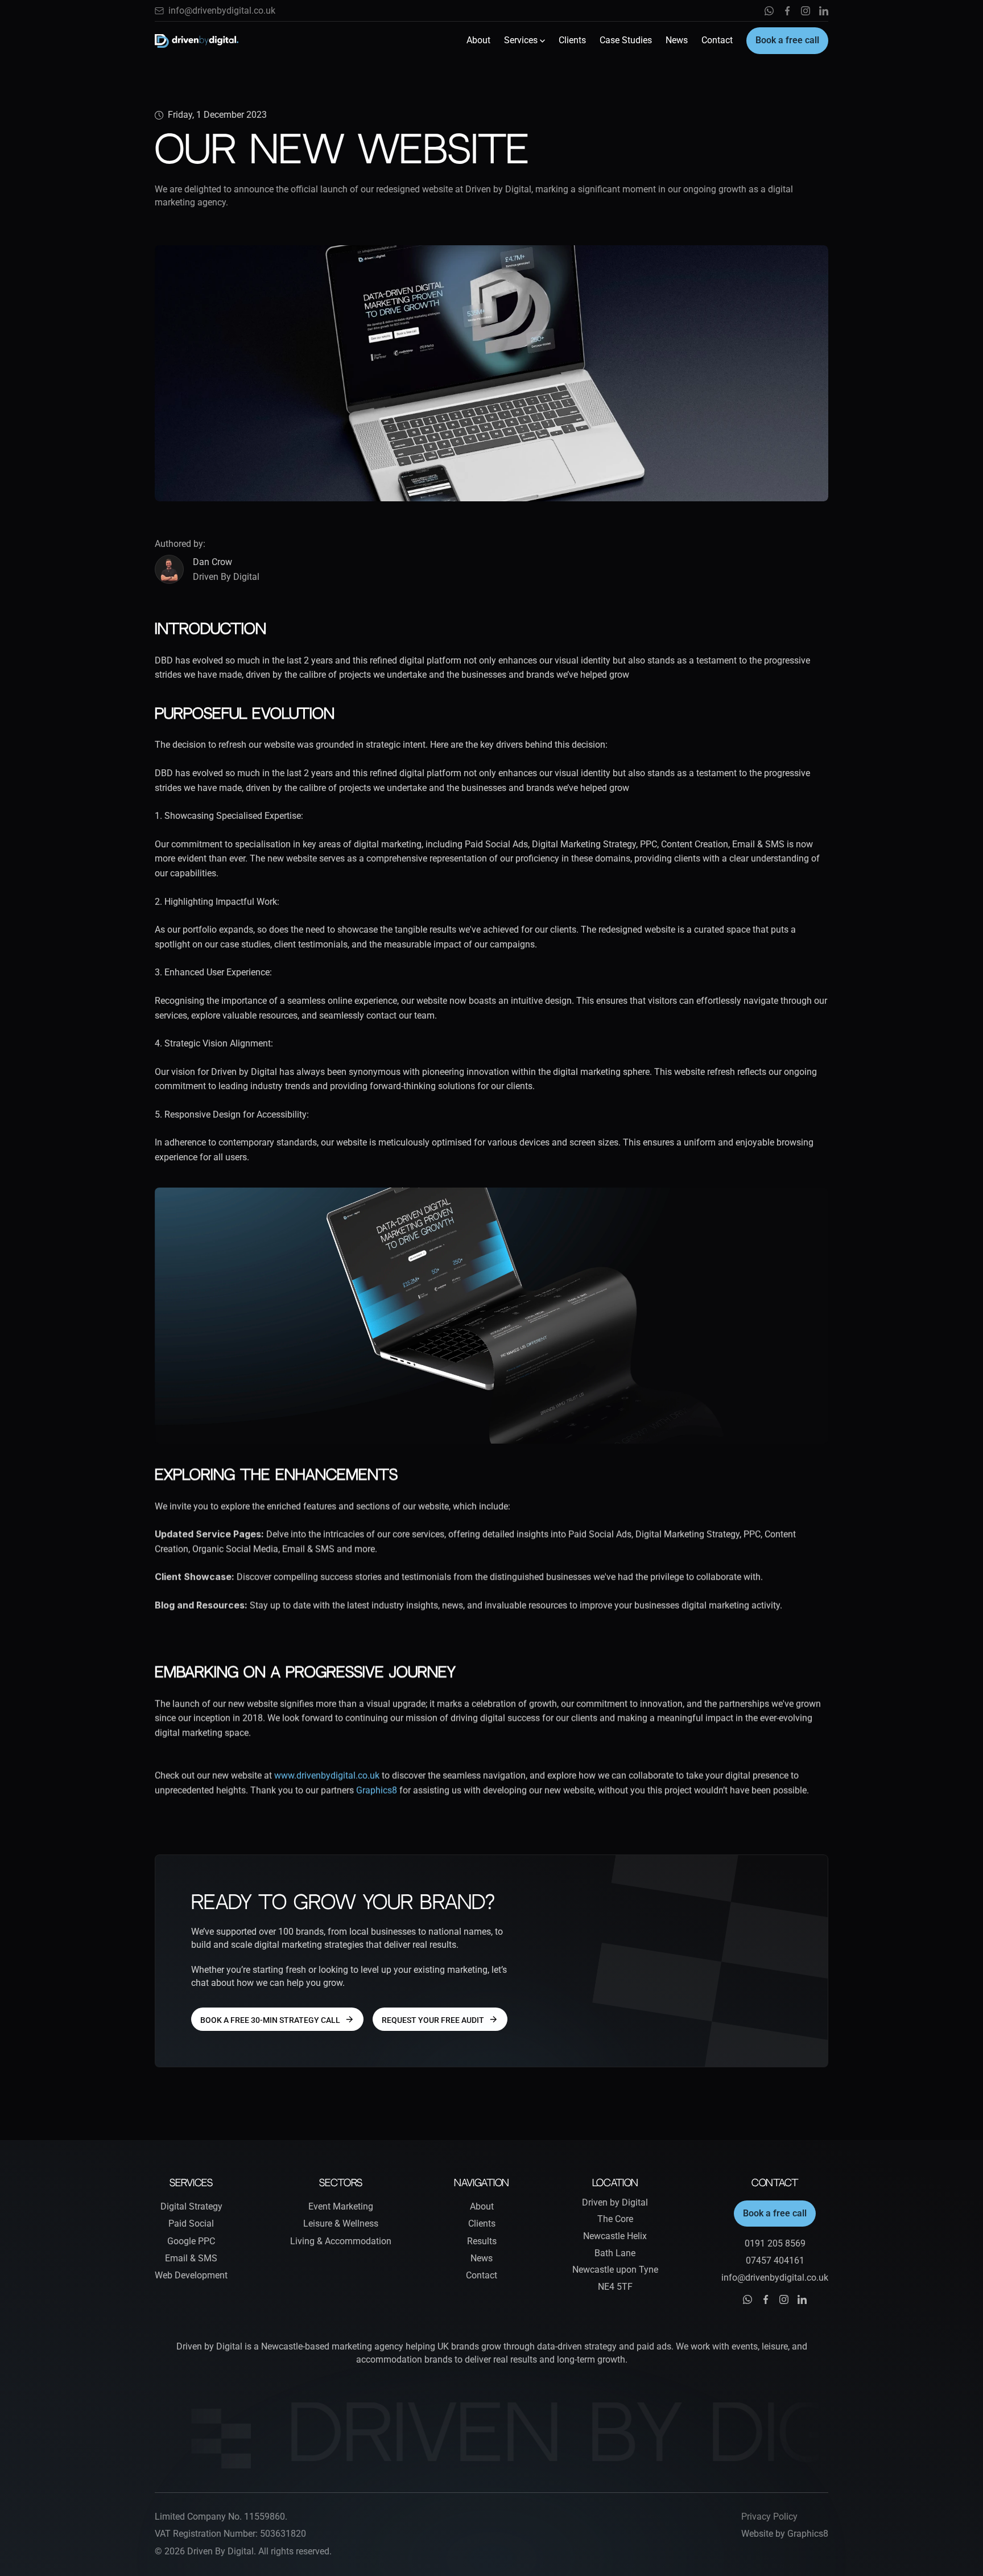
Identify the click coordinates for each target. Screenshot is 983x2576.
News (677, 40)
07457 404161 (775, 2260)
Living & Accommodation (341, 2241)
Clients (572, 40)
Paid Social (191, 2223)
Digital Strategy (191, 2206)
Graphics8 (378, 1790)
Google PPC (191, 2241)
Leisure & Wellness (341, 2223)
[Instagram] (806, 11)
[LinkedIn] (824, 11)
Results (482, 2241)
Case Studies (626, 40)
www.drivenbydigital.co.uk (327, 1776)
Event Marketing (341, 2206)
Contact (717, 40)
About (478, 40)
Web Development (191, 2275)
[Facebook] (787, 11)
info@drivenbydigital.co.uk (222, 11)
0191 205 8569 (775, 2243)
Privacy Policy (769, 2517)
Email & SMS (191, 2258)
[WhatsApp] (769, 11)
